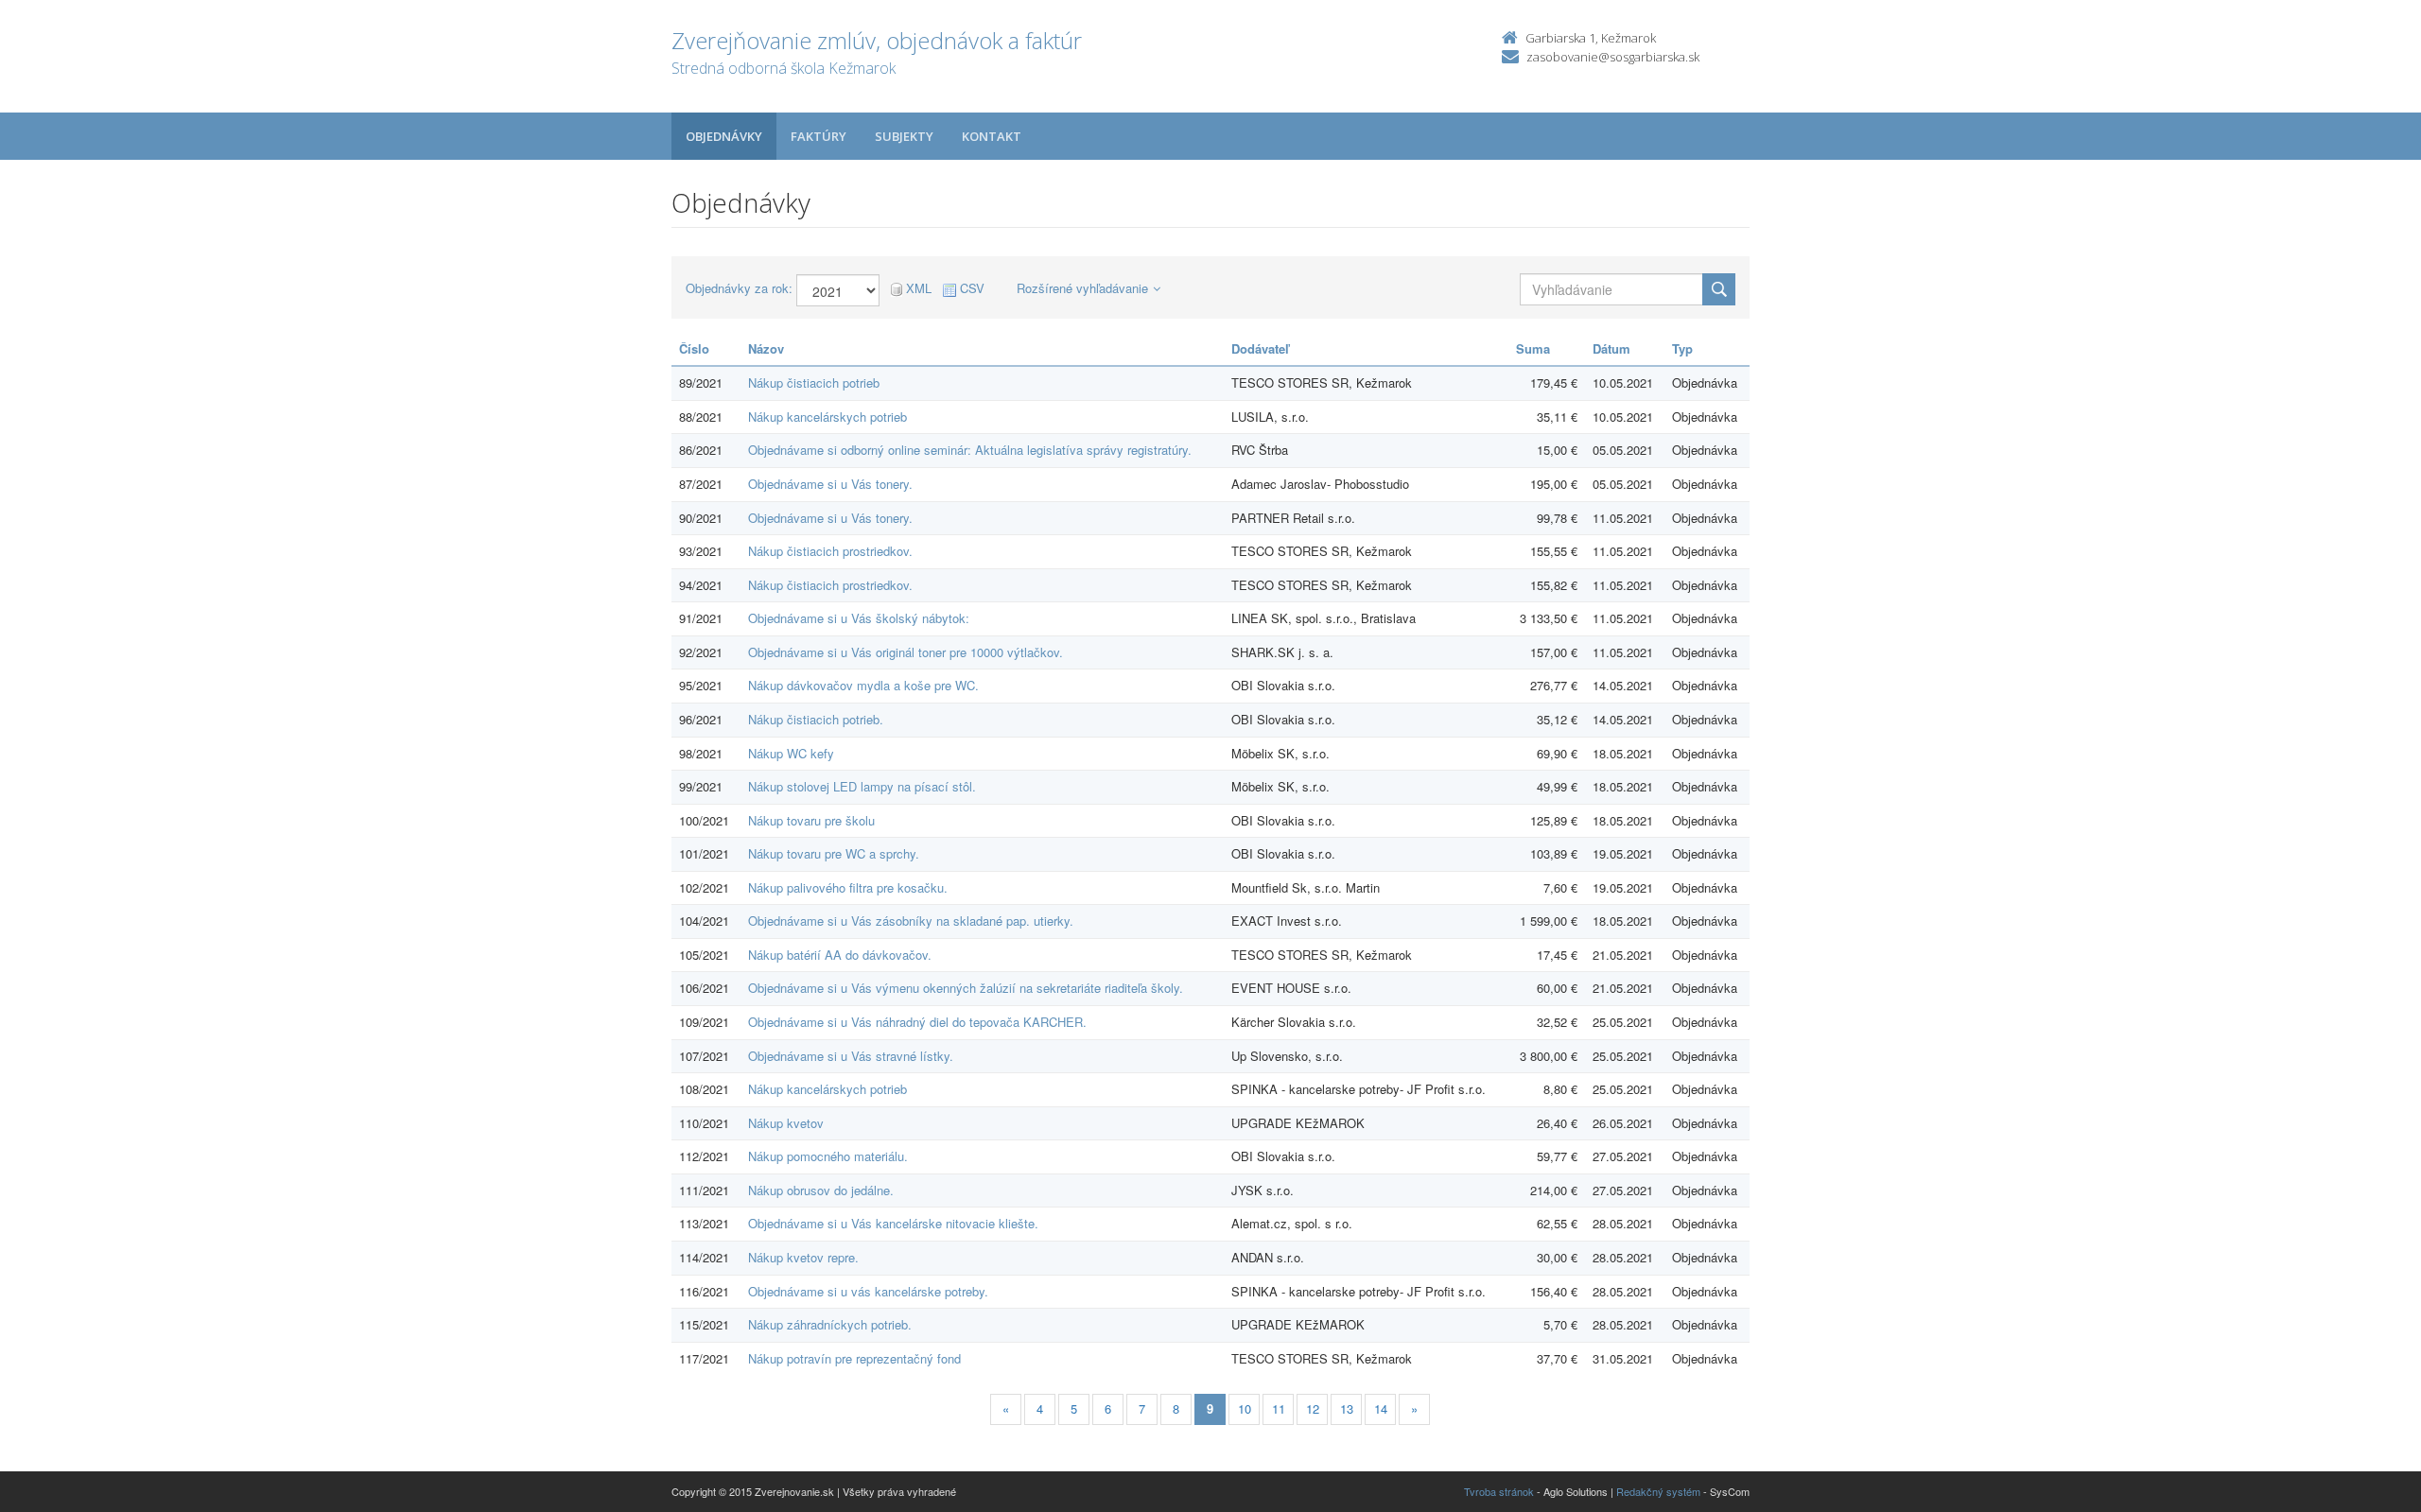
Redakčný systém (1658, 1491)
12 (1313, 1408)
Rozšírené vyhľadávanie (1082, 288)
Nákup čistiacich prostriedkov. (830, 551)
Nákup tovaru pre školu (811, 820)
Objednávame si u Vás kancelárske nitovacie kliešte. (893, 1223)
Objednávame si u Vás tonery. (830, 484)
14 (1381, 1408)
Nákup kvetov (786, 1123)
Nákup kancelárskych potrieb (827, 417)
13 (1347, 1408)
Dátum (1611, 348)
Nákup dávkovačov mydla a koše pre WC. (863, 685)
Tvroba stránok (1499, 1491)
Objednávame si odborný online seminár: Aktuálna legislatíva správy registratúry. (970, 450)
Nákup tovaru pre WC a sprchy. (834, 853)
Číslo (694, 348)
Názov (766, 348)
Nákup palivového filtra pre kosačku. (848, 887)
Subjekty (904, 136)
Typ (1682, 348)
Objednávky (724, 136)
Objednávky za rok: (739, 288)
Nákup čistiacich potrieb (814, 382)
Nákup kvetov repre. (803, 1257)
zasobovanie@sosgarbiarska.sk (1613, 57)
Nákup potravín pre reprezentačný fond (854, 1358)
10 (1245, 1408)
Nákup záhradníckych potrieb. (830, 1324)
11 (1279, 1408)
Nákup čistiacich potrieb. (816, 719)
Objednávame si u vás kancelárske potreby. (868, 1291)
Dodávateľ (1260, 348)
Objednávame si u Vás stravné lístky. (851, 1056)
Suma (1533, 348)
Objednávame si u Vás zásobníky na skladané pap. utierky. (911, 921)
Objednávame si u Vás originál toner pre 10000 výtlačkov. (906, 652)
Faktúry (819, 136)
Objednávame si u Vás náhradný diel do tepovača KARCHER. (917, 1022)
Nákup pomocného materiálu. (828, 1156)
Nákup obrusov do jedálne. (821, 1190)
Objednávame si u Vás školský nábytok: (859, 618)
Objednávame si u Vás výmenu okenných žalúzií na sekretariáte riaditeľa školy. (966, 988)
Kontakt (992, 136)
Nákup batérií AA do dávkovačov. (840, 955)
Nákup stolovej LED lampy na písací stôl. (862, 786)
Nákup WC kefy (791, 753)
